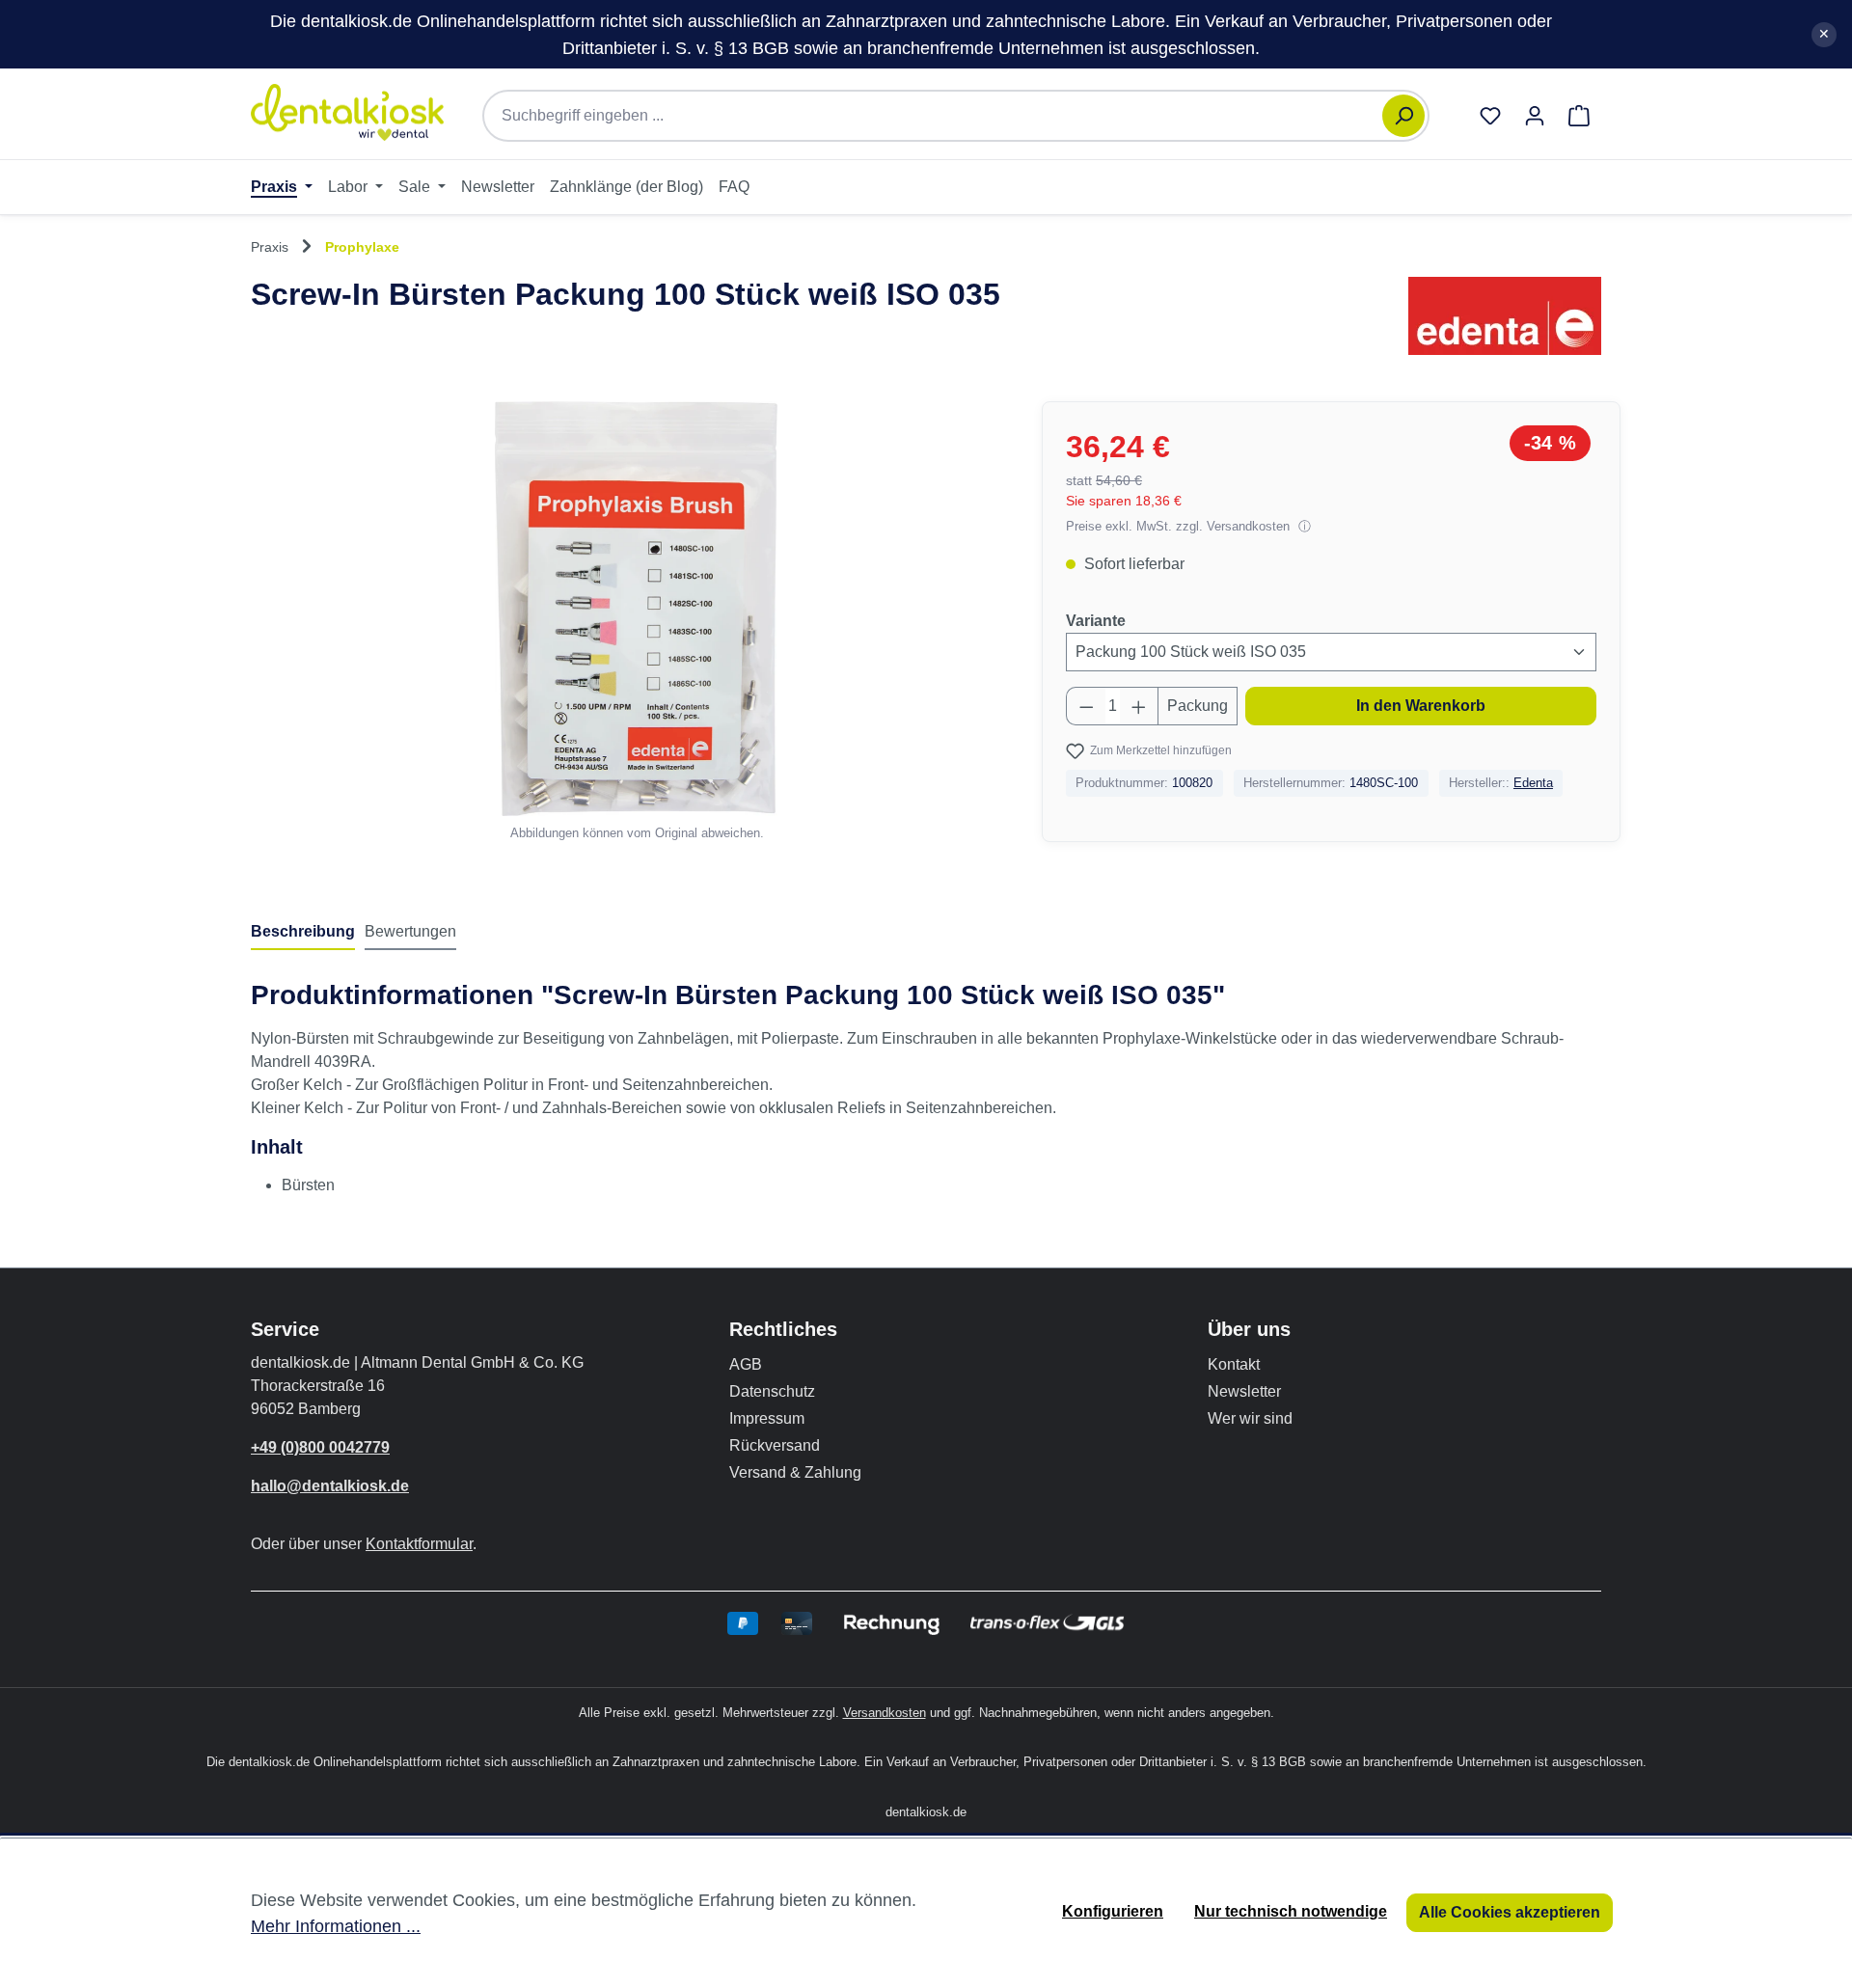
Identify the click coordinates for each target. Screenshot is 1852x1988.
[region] (637, 622)
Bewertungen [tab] (410, 931)
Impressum (767, 1418)
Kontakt (1234, 1364)
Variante (1096, 620)
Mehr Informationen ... (336, 1926)
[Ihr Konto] (1535, 116)
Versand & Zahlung (795, 1472)
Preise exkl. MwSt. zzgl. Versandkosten (1180, 526)
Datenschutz (772, 1391)
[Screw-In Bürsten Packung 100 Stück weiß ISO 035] (636, 609)
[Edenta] (1505, 316)
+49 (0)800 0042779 (320, 1447)
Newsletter (1244, 1391)
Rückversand (775, 1445)
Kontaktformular (419, 1544)
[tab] (303, 933)
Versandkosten (885, 1713)
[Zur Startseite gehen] (347, 112)
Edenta (1533, 783)
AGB (746, 1364)
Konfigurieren (1113, 1911)
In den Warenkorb (1421, 706)
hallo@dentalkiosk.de (330, 1486)
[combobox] (942, 116)
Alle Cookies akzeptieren (1510, 1912)
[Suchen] (1403, 116)
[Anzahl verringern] (1086, 706)
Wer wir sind (1250, 1418)
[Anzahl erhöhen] (1139, 706)
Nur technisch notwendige (1291, 1911)
